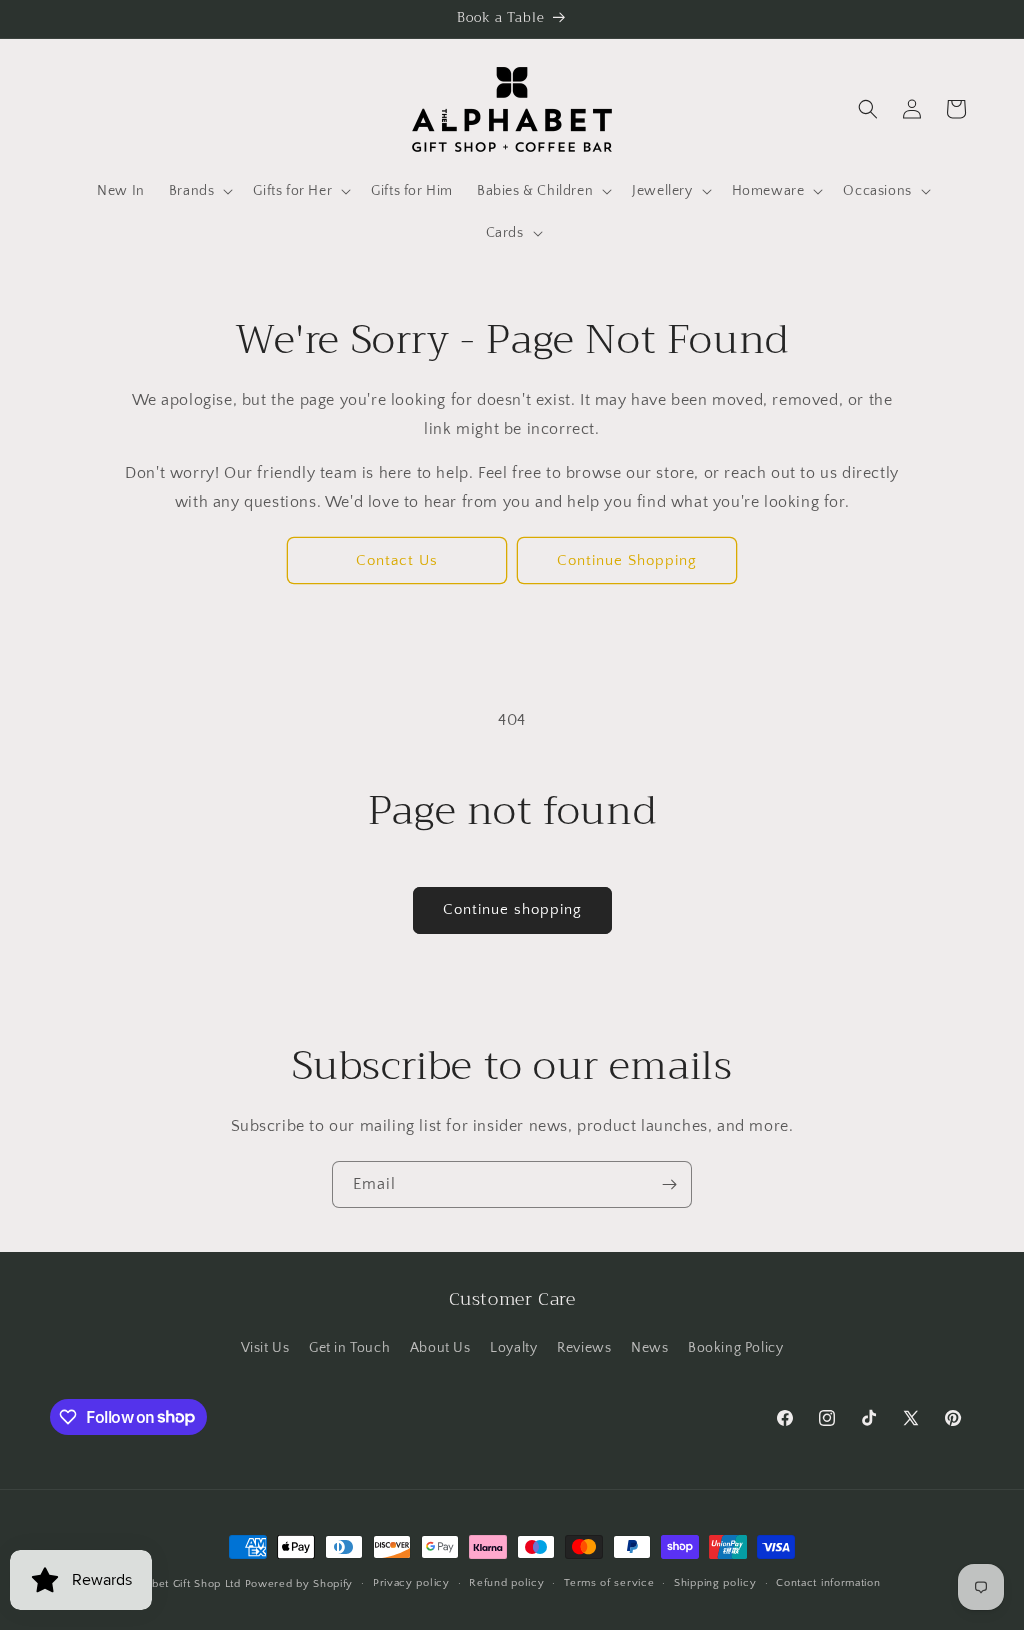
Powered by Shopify (299, 1584)
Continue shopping (512, 909)
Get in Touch (349, 1348)
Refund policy (506, 1583)
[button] (199, 191)
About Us (440, 1348)
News (649, 1348)
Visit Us (265, 1348)
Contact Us (397, 560)
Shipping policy (715, 1583)
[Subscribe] (669, 1184)
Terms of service (609, 1583)
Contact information (828, 1583)
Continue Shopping (627, 560)
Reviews (584, 1348)
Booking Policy (735, 1348)
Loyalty (513, 1348)
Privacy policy (411, 1583)
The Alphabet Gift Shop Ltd (169, 1584)
